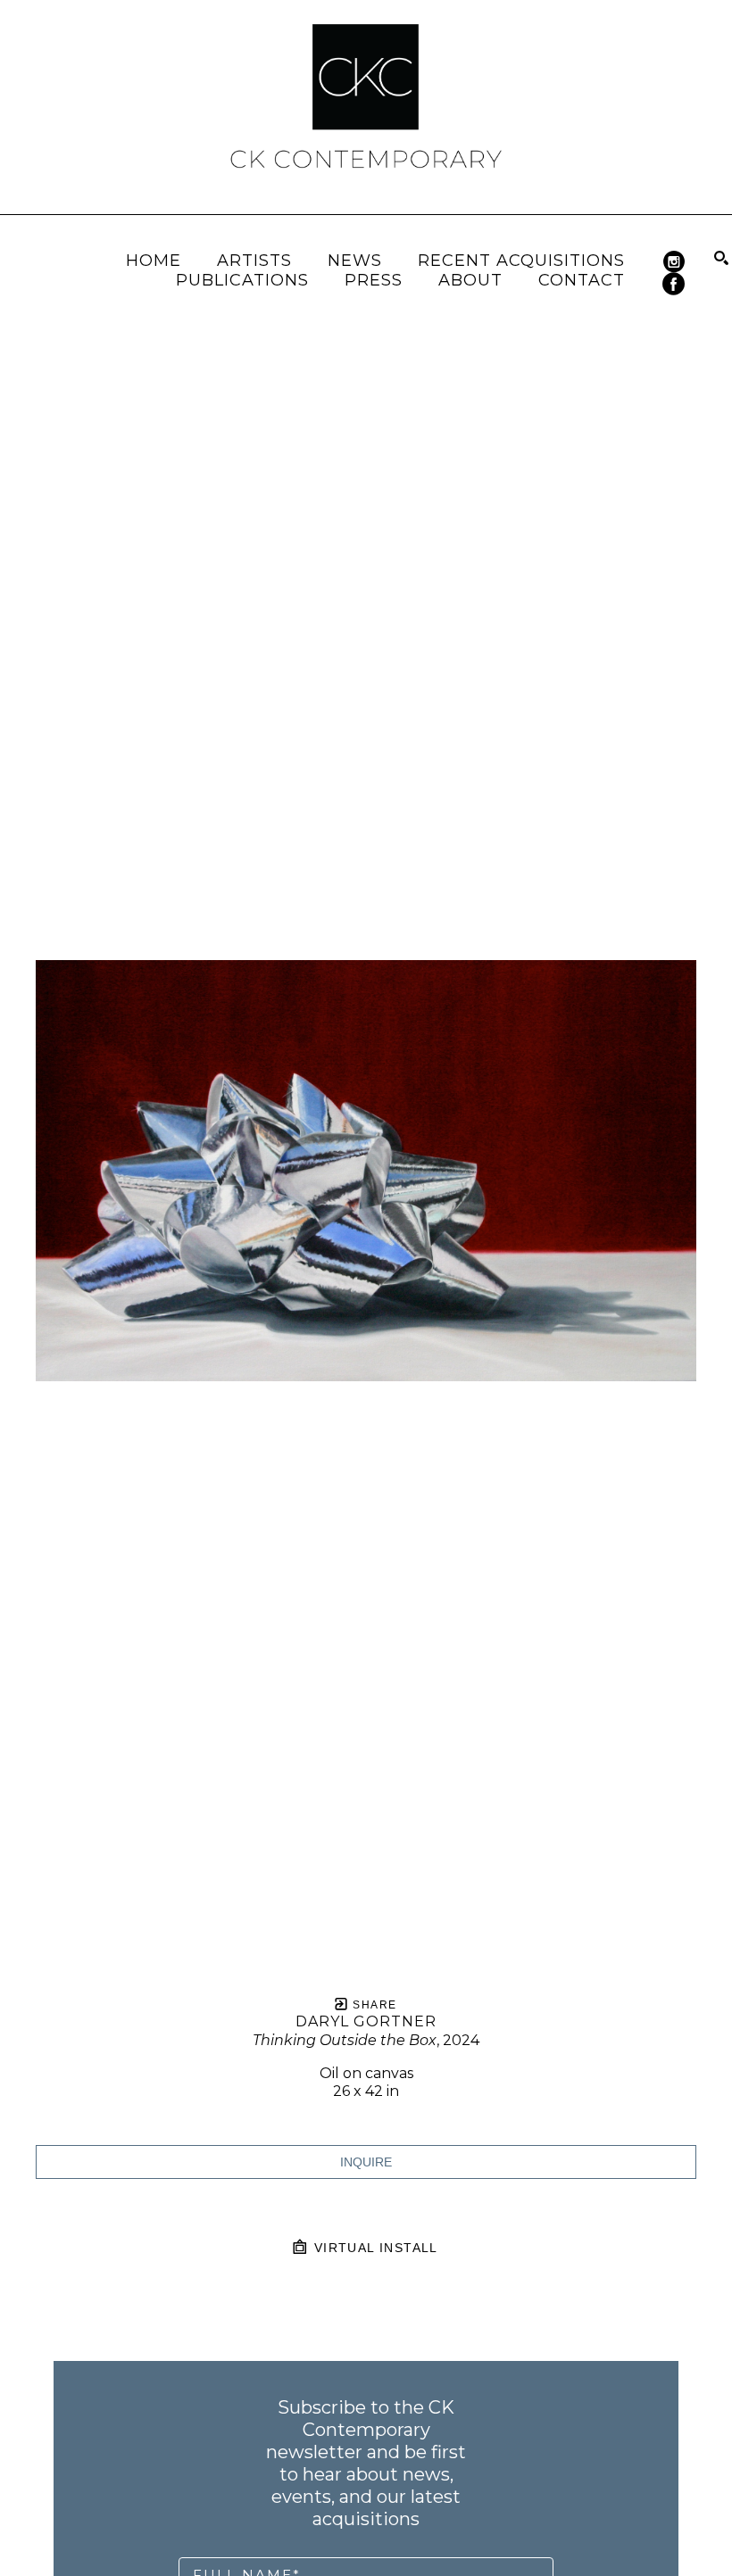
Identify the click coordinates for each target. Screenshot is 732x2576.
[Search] (721, 258)
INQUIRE (366, 2162)
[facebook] (674, 284)
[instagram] (674, 262)
